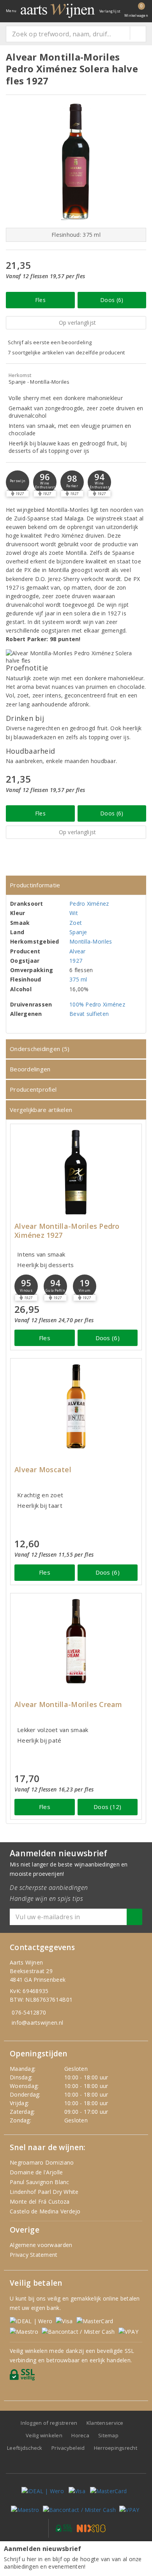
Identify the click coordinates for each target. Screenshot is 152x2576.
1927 (76, 961)
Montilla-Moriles (91, 941)
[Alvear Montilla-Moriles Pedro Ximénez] (76, 1172)
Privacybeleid (68, 2448)
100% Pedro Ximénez (97, 1004)
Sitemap (108, 2435)
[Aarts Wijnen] (58, 11)
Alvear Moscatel (43, 1470)
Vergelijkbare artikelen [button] (41, 1110)
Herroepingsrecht (116, 2448)
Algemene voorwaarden (41, 2245)
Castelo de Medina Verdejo (45, 2211)
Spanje (78, 932)
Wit (74, 913)
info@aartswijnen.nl (37, 2023)
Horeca (80, 2435)
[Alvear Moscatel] (76, 1406)
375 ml (78, 979)
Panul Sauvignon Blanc (40, 2182)
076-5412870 (29, 2012)
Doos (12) (107, 1807)
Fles (40, 300)
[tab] (76, 885)
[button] (18, 482)
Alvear (78, 951)
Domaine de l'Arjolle (36, 2172)
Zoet (76, 923)
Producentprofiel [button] (33, 1089)
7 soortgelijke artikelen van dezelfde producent (66, 352)
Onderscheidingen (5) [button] (40, 1049)
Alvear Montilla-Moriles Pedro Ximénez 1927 (67, 1231)
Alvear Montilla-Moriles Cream (68, 1705)
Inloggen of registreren (49, 2423)
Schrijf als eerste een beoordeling (50, 342)
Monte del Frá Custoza (40, 2201)
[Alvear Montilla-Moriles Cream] (76, 1641)
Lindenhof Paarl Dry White (44, 2192)
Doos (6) (112, 300)
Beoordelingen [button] (30, 1069)
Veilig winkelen (44, 2435)
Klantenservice (105, 2423)
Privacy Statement (34, 2255)
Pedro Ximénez (89, 904)
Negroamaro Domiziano (42, 2162)
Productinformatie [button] (35, 885)
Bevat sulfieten (89, 1014)
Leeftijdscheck (25, 2448)
